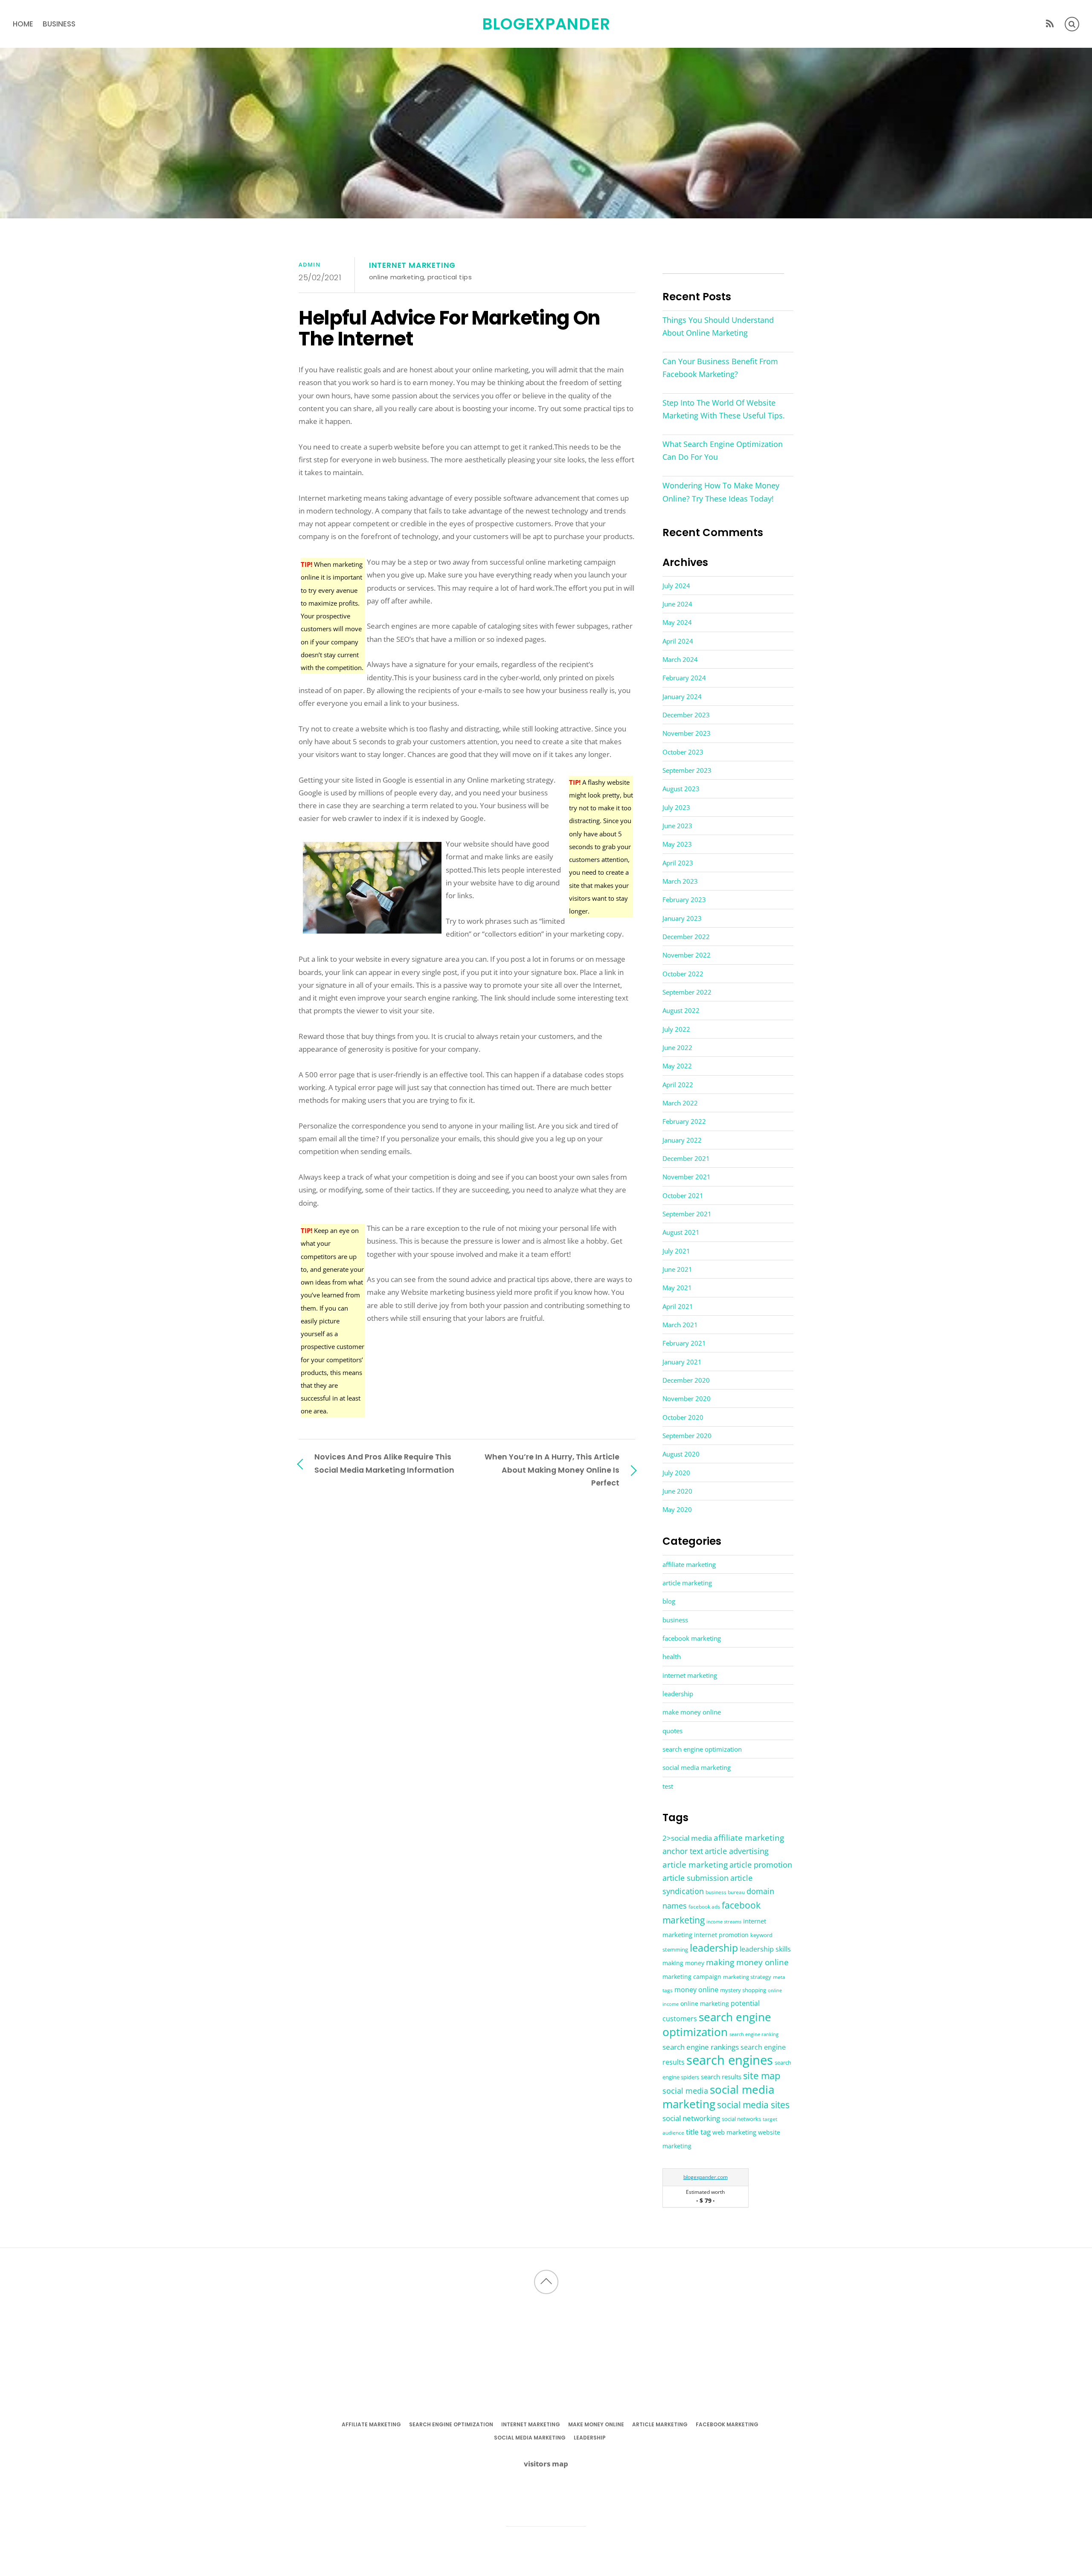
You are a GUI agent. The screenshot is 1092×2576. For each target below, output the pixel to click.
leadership (678, 1694)
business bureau (725, 1892)
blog (669, 1601)
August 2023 (681, 789)
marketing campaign (692, 1977)
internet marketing (412, 265)
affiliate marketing (689, 1564)
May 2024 (677, 622)
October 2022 (683, 974)
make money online (692, 1712)
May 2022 (677, 1066)
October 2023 (683, 752)
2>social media (687, 1838)
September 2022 (687, 992)
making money (683, 1963)
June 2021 (677, 1269)
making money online (747, 1962)
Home (23, 24)
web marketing (734, 2132)
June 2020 (677, 1491)
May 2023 (677, 844)
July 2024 (676, 586)
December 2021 (686, 1158)
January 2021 (682, 1362)
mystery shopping (743, 1990)
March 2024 (680, 659)
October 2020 (683, 1417)
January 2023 (682, 918)
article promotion (761, 1864)
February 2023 (684, 899)
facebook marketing (692, 1638)
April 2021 (678, 1306)
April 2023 (678, 863)
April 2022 (678, 1085)
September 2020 (687, 1436)
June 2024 (677, 604)
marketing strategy (747, 1977)
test (668, 1786)
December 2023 (686, 715)
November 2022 (687, 955)
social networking (691, 2118)
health (672, 1656)
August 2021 (681, 1232)
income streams (724, 1922)
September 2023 (687, 770)
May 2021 (677, 1288)
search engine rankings (701, 2047)
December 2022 (686, 937)
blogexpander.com (706, 2177)
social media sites (753, 2105)
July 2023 (676, 807)
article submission (696, 1878)
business (59, 24)
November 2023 (687, 733)
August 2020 (681, 1454)
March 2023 (680, 881)
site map (762, 2075)
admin (309, 264)
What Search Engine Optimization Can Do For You (723, 450)
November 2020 (687, 1398)
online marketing (396, 277)
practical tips (450, 277)
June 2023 (677, 826)
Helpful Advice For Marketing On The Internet (449, 328)
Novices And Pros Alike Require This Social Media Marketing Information (384, 1463)
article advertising (737, 1851)
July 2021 (676, 1251)
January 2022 (682, 1140)
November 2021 (687, 1177)
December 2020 (686, 1380)
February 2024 (684, 678)
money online (696, 1990)
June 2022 (677, 1047)
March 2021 (680, 1325)
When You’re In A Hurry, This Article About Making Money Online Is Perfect (552, 1469)
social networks (741, 2119)
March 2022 (680, 1103)
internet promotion (721, 1935)
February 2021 (684, 1343)
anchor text (683, 1851)
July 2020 (676, 1473)
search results (721, 2077)
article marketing (687, 1583)
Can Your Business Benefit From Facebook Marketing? (720, 368)
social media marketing (697, 1767)
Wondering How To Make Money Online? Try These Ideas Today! (721, 492)
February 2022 (684, 1121)
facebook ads (704, 1907)
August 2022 (681, 1010)
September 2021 (687, 1214)
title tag (698, 2132)
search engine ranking (754, 2034)
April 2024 (678, 641)
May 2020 (677, 1509)
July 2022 (676, 1029)
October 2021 (683, 1195)
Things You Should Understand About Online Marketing (718, 326)
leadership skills (765, 1949)
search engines (730, 2060)
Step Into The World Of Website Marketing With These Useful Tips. (724, 409)
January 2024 (682, 696)
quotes (672, 1731)
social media (685, 2091)
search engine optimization (702, 1749)
